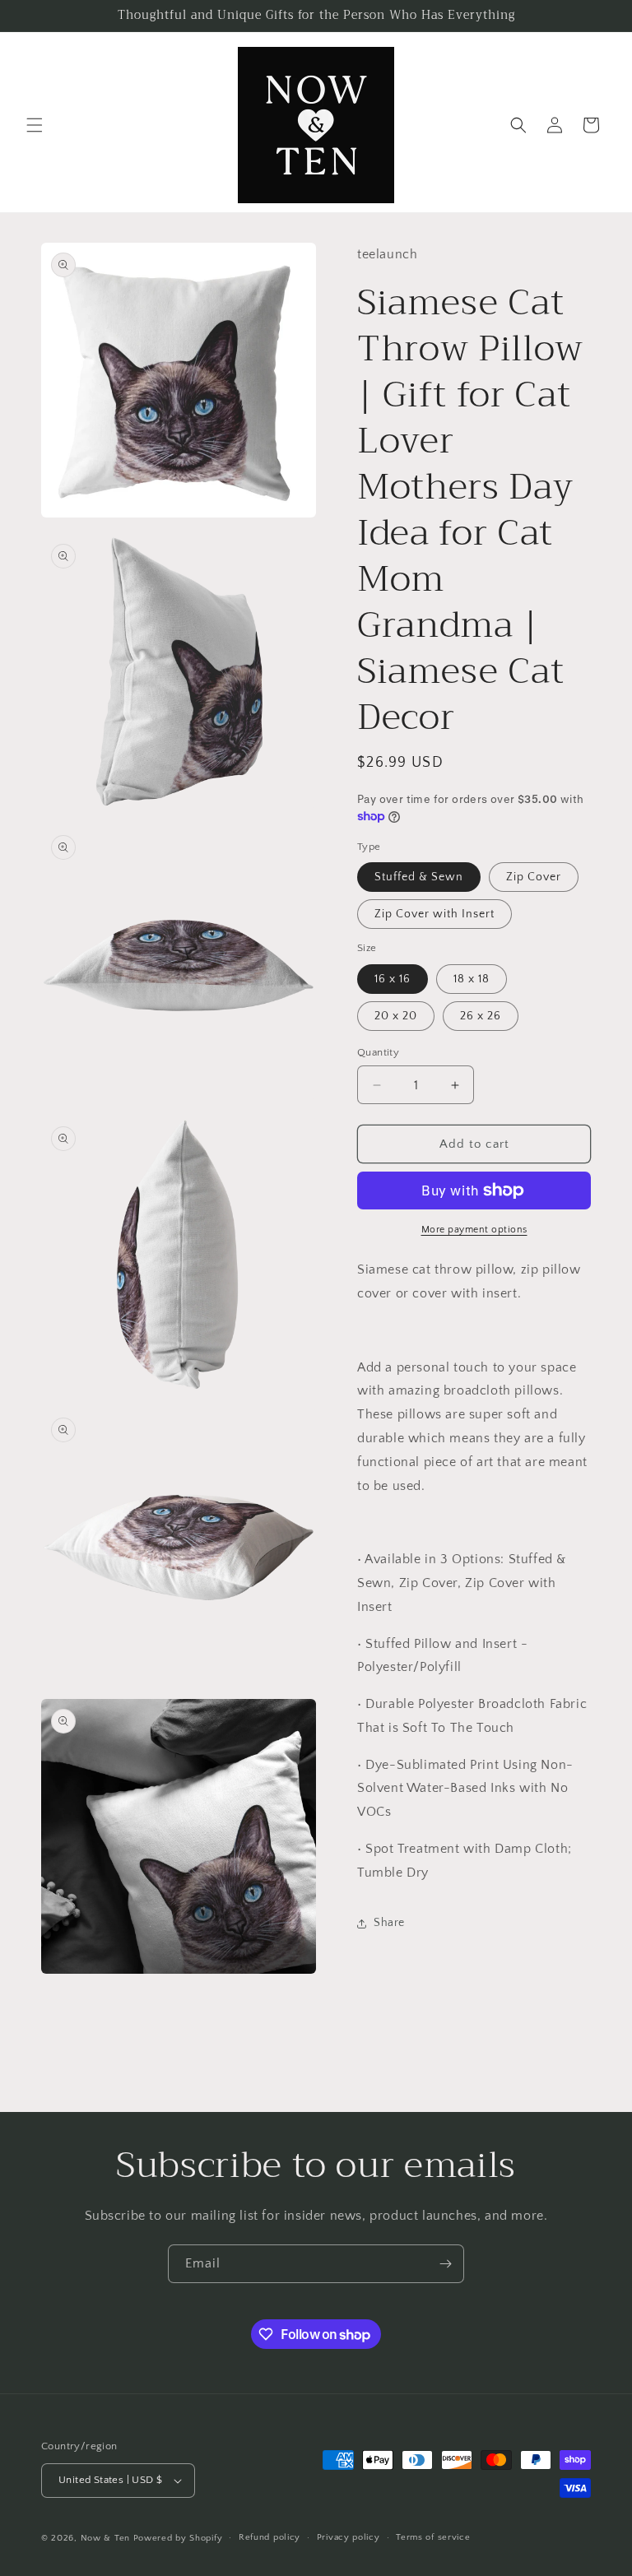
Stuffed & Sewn (419, 877)
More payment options (474, 1230)
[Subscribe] (445, 2264)
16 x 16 (393, 979)
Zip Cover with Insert (434, 914)
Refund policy (270, 2537)
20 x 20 (396, 1016)
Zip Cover (534, 877)
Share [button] (389, 1923)
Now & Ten (105, 2538)
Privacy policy (349, 2537)
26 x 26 (481, 1016)
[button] (35, 125)
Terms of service (433, 2537)
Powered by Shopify (178, 2538)
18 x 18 (472, 979)
